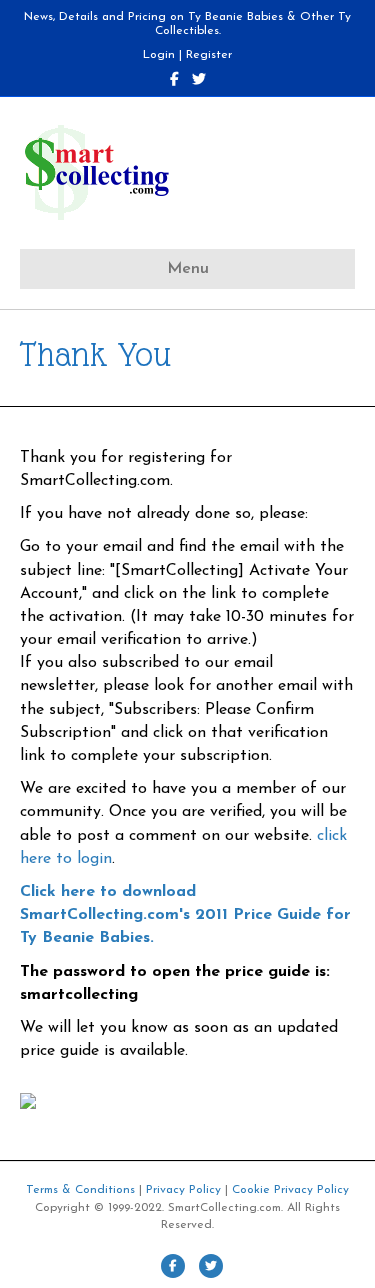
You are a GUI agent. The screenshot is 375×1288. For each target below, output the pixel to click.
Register (209, 55)
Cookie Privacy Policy (290, 1190)
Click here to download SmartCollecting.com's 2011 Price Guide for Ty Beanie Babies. (185, 915)
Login (159, 55)
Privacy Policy (183, 1190)
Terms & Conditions (80, 1190)
